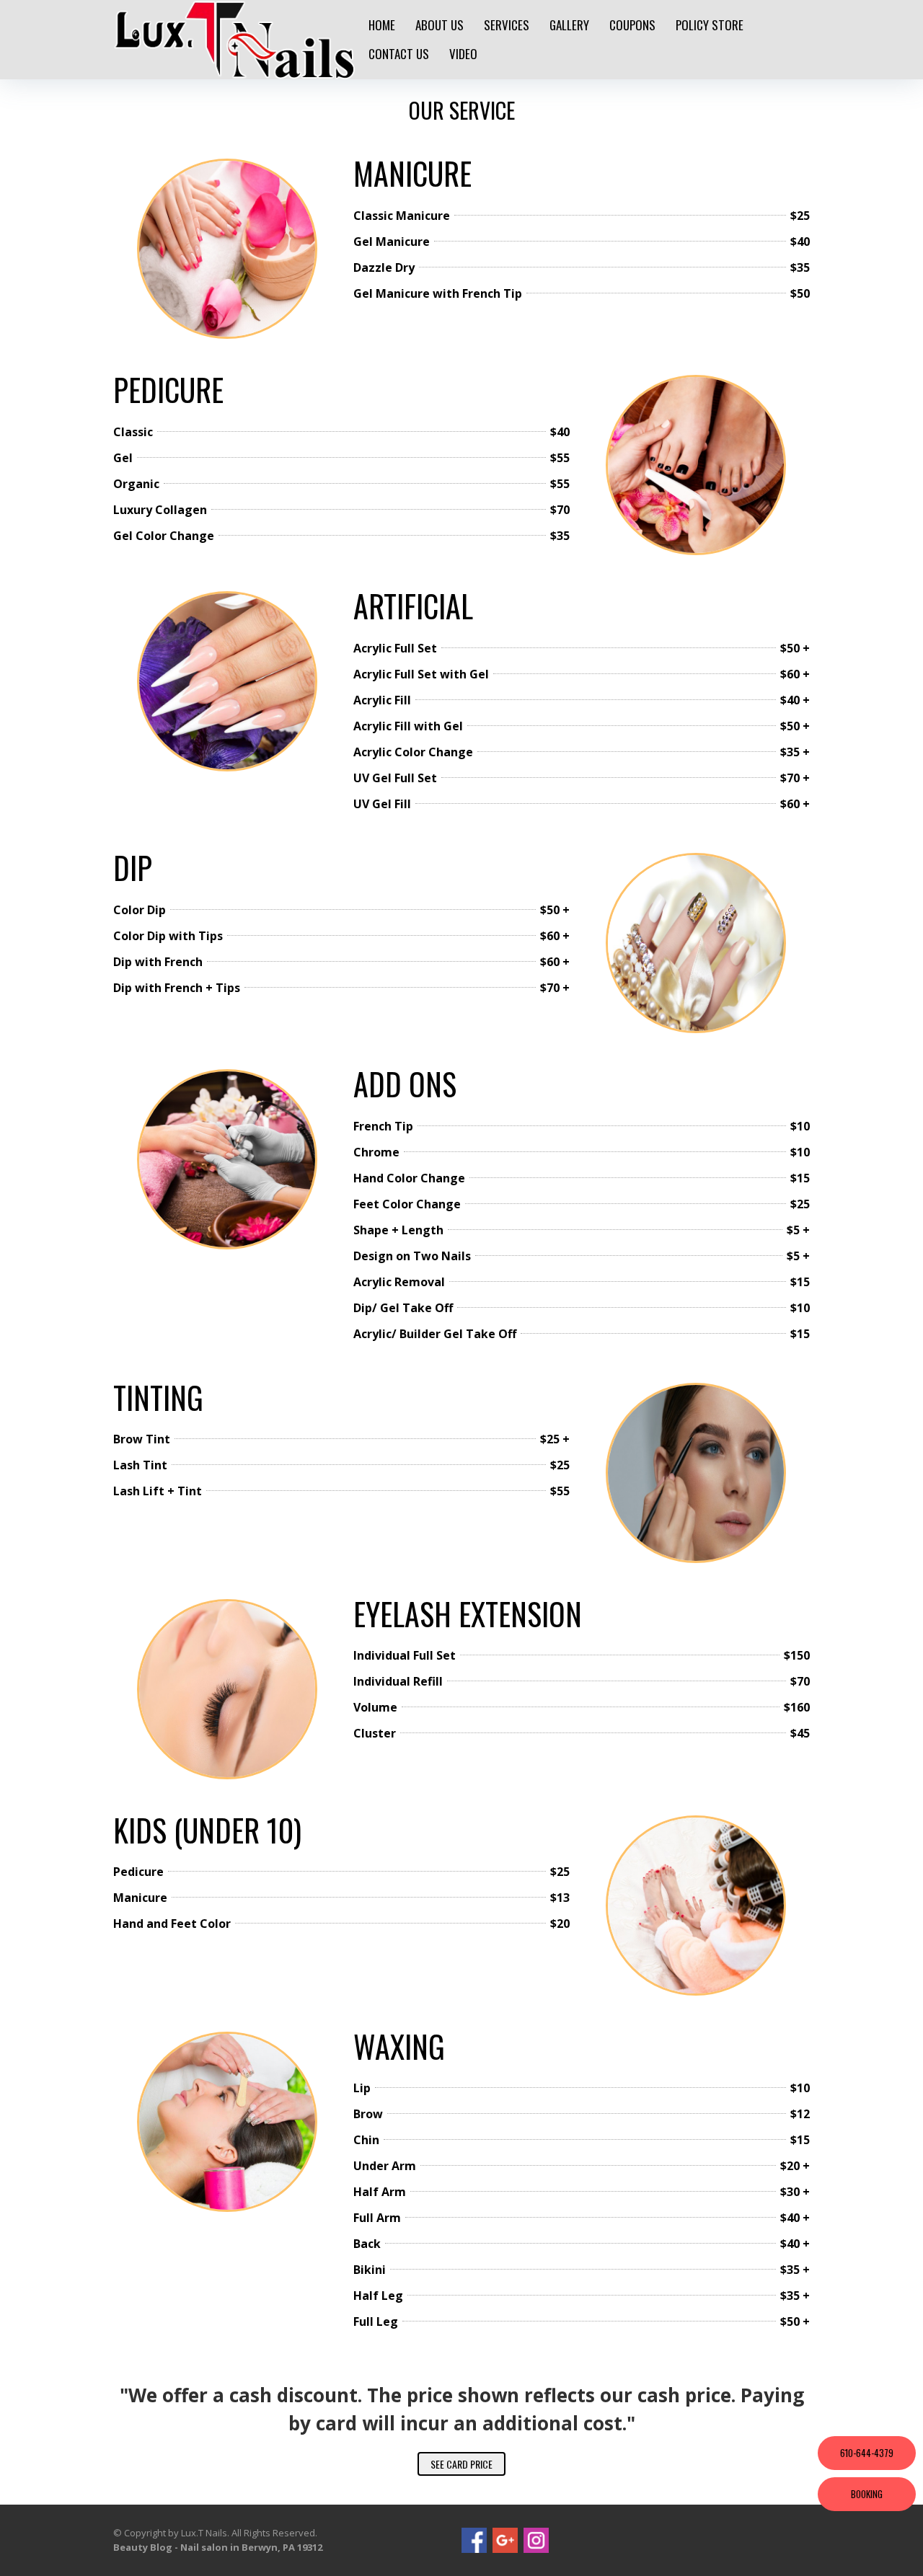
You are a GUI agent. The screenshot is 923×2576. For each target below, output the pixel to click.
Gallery (569, 25)
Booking (867, 2494)
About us (440, 25)
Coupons (632, 25)
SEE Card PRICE (461, 2464)
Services (507, 25)
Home (382, 25)
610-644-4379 (867, 2453)
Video (463, 54)
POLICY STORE (710, 25)
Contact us (399, 54)
